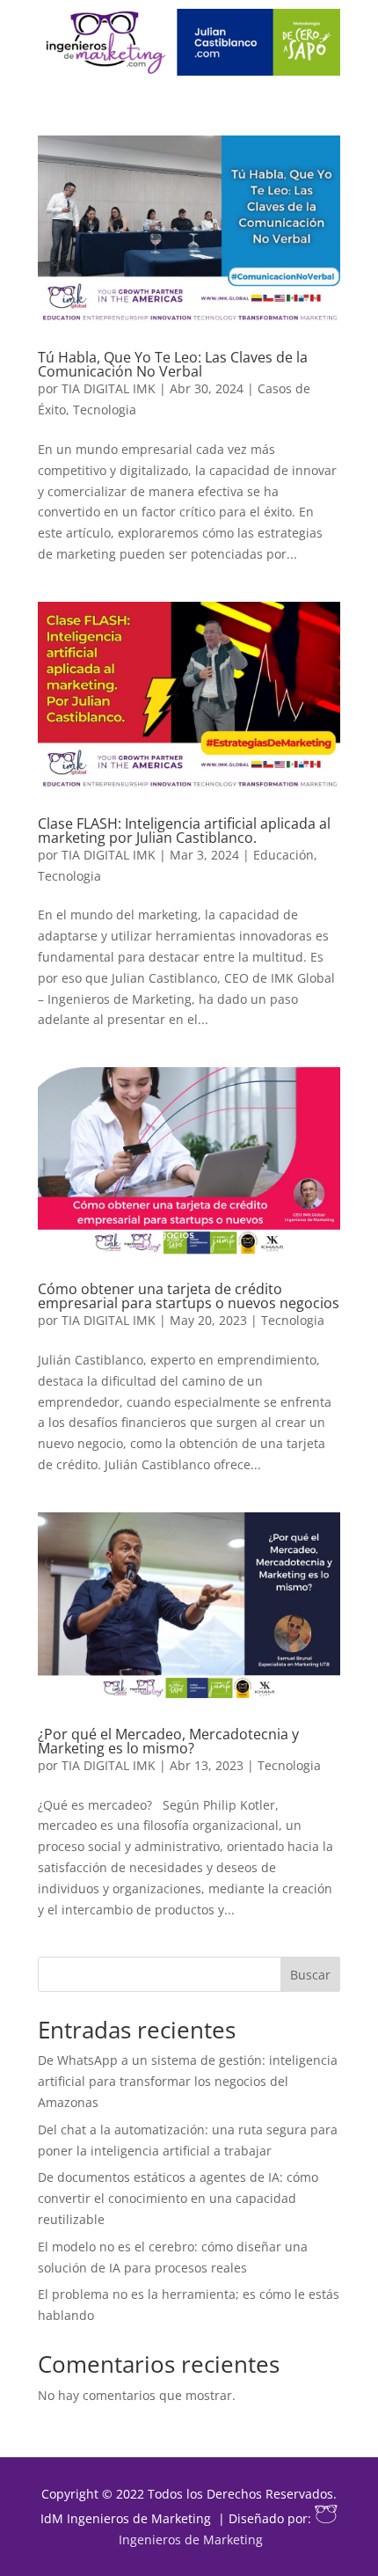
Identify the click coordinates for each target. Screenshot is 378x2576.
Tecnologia (105, 410)
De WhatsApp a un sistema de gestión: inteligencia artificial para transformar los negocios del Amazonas (188, 2081)
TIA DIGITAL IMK (109, 388)
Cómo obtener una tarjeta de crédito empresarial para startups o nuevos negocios (189, 1296)
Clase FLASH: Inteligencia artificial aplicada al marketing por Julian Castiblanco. (184, 831)
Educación (283, 855)
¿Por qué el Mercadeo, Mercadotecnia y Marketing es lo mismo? (168, 1741)
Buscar (310, 1975)
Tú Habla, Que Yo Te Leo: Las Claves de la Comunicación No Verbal (173, 364)
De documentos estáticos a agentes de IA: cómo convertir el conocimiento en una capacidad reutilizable (178, 2198)
